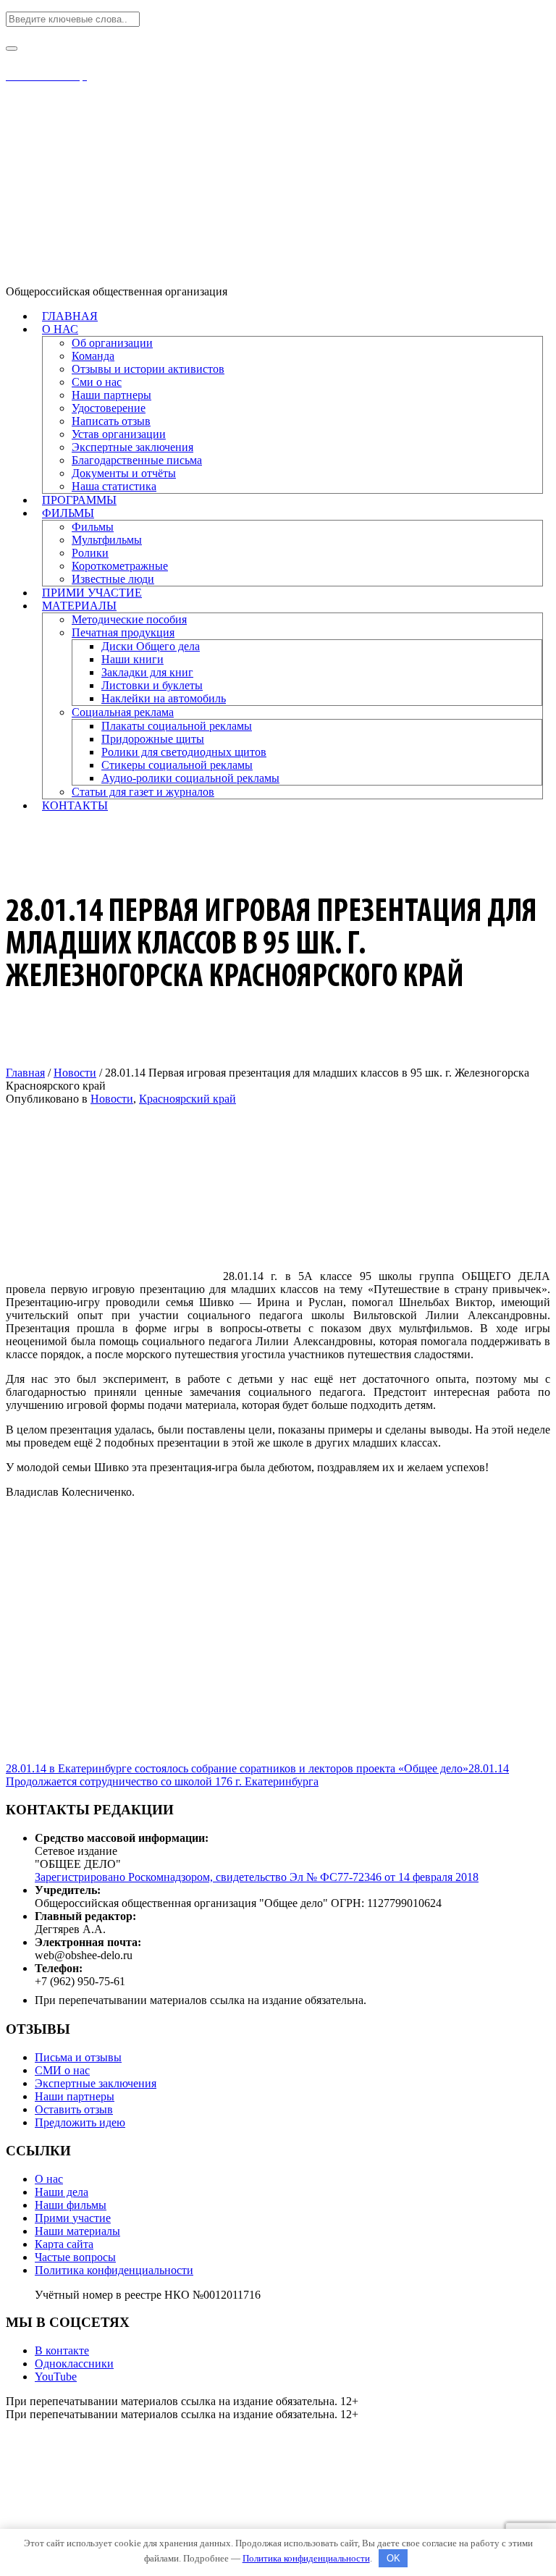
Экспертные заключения (96, 2083)
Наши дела (62, 2192)
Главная (25, 1073)
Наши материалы (77, 2231)
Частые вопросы (75, 2257)
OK (393, 2558)
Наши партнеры (75, 2096)
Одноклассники (74, 2364)
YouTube (56, 2377)
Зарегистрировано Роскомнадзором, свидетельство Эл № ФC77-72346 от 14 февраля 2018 (257, 1877)
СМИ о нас (62, 2070)
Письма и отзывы (78, 2057)
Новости (75, 1073)
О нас (49, 2179)
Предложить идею (80, 2122)
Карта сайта (64, 2244)
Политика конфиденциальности (114, 2270)
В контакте (62, 2350)
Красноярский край (188, 1099)
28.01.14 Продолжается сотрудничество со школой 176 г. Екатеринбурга (257, 1775)
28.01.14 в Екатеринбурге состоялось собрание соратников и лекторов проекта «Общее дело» (237, 1768)
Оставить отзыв (74, 2109)
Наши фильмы (71, 2205)
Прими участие (73, 2218)
